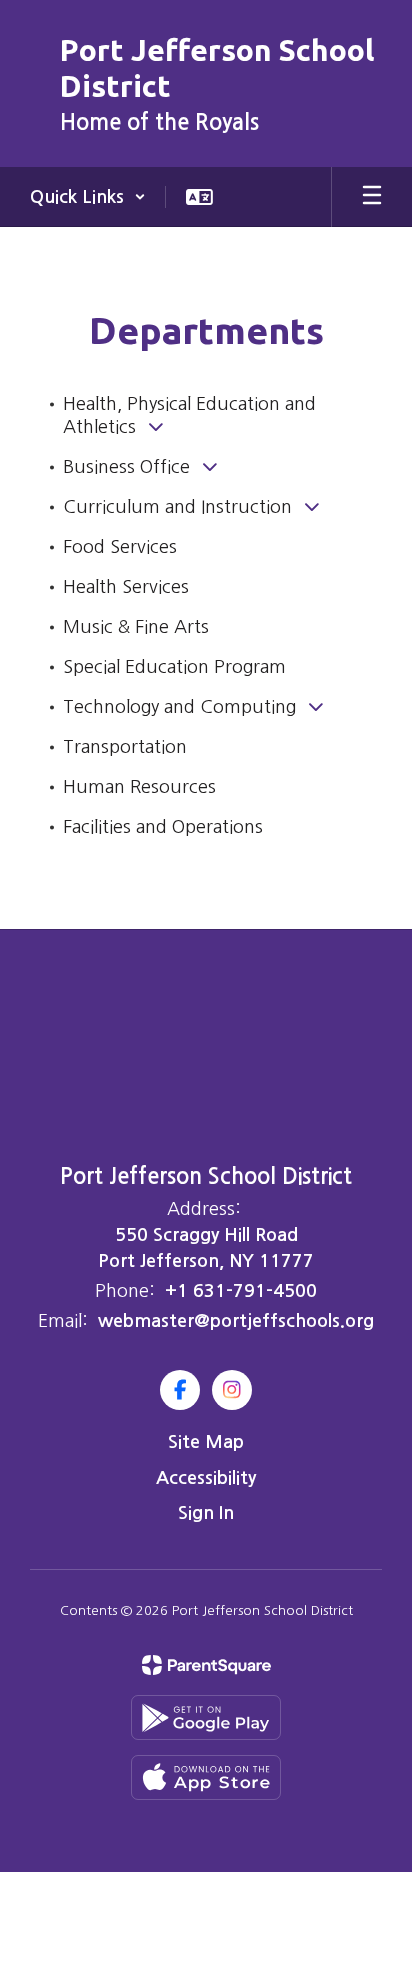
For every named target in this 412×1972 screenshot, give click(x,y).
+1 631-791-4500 (241, 1291)
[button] (88, 197)
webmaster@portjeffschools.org (236, 1321)
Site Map (206, 1442)
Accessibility (206, 1478)
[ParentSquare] (206, 1665)
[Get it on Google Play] (206, 1717)
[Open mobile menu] (372, 197)
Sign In (206, 1513)
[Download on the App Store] (206, 1777)
